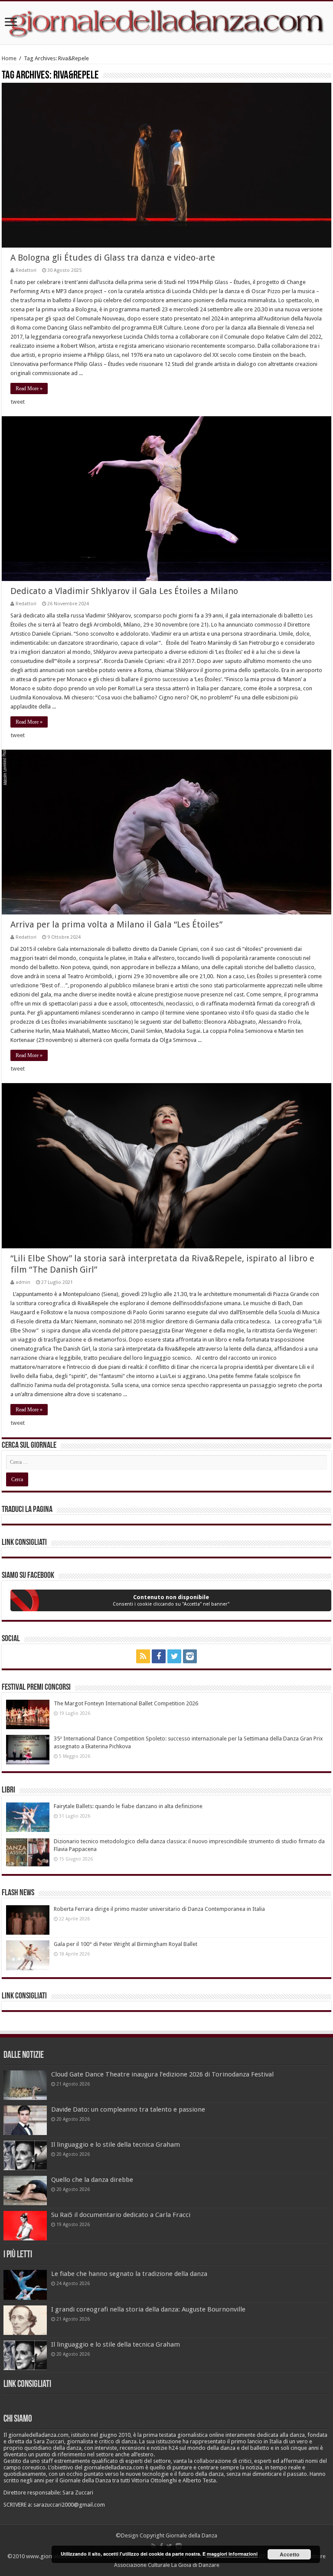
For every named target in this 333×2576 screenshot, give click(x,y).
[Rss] (143, 1656)
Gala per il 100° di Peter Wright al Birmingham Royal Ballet (126, 1944)
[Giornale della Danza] (166, 23)
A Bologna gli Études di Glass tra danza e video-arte (113, 258)
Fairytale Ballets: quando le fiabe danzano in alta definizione (128, 1806)
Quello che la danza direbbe (92, 2180)
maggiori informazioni (232, 2554)
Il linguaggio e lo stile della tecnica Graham (116, 2145)
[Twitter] (174, 1656)
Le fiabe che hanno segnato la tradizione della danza (129, 2274)
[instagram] (190, 1656)
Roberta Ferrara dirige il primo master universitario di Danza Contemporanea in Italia (159, 1909)
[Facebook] (159, 1656)
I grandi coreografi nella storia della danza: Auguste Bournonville (148, 2309)
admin (23, 1282)
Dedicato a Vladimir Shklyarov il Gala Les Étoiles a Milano (124, 591)
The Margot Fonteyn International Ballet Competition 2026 (126, 1703)
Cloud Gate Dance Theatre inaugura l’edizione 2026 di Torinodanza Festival (162, 2074)
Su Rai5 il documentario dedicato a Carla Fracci (121, 2215)
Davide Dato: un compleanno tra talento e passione (128, 2109)
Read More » (29, 389)
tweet (18, 402)
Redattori (26, 270)
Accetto (289, 2554)
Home (9, 58)
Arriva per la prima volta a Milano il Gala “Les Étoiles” (116, 924)
